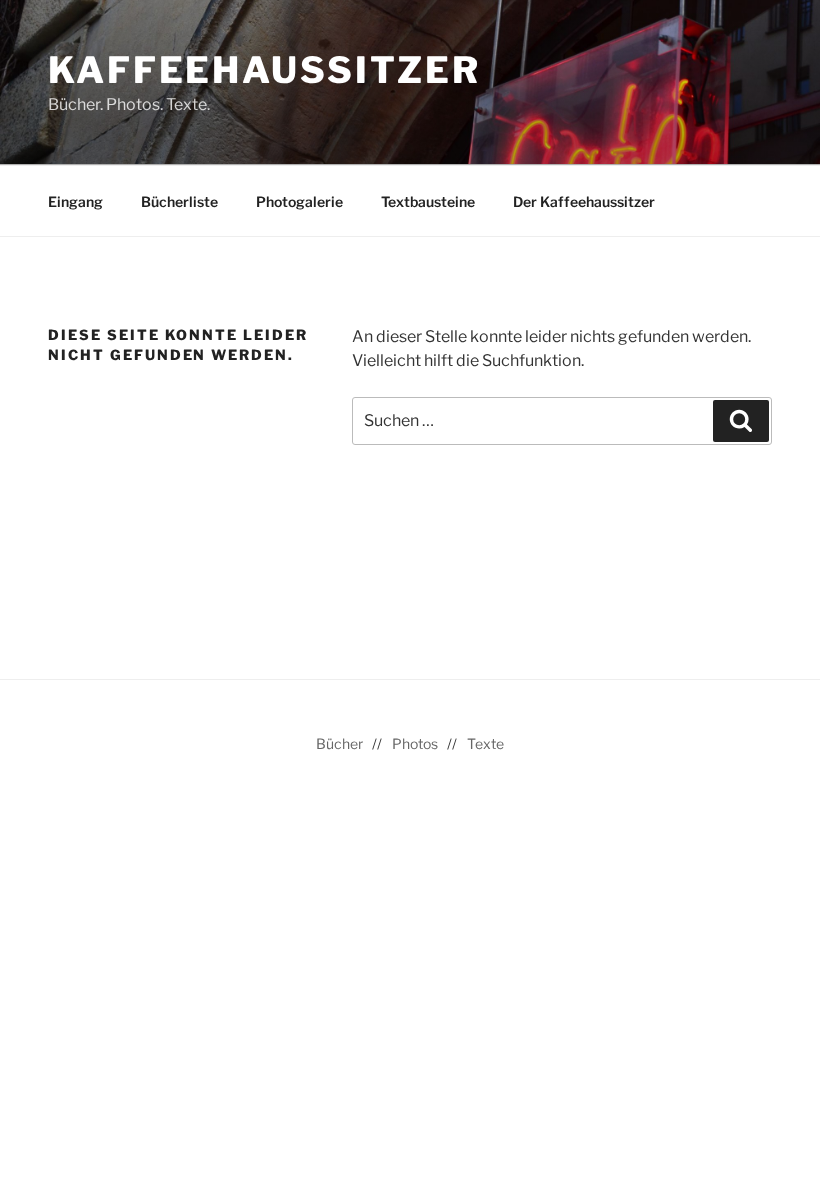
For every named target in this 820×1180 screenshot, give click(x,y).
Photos (415, 743)
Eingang (75, 201)
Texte (485, 743)
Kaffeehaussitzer (264, 70)
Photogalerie (299, 201)
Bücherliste (179, 201)
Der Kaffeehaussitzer (584, 201)
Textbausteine (428, 201)
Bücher (339, 743)
